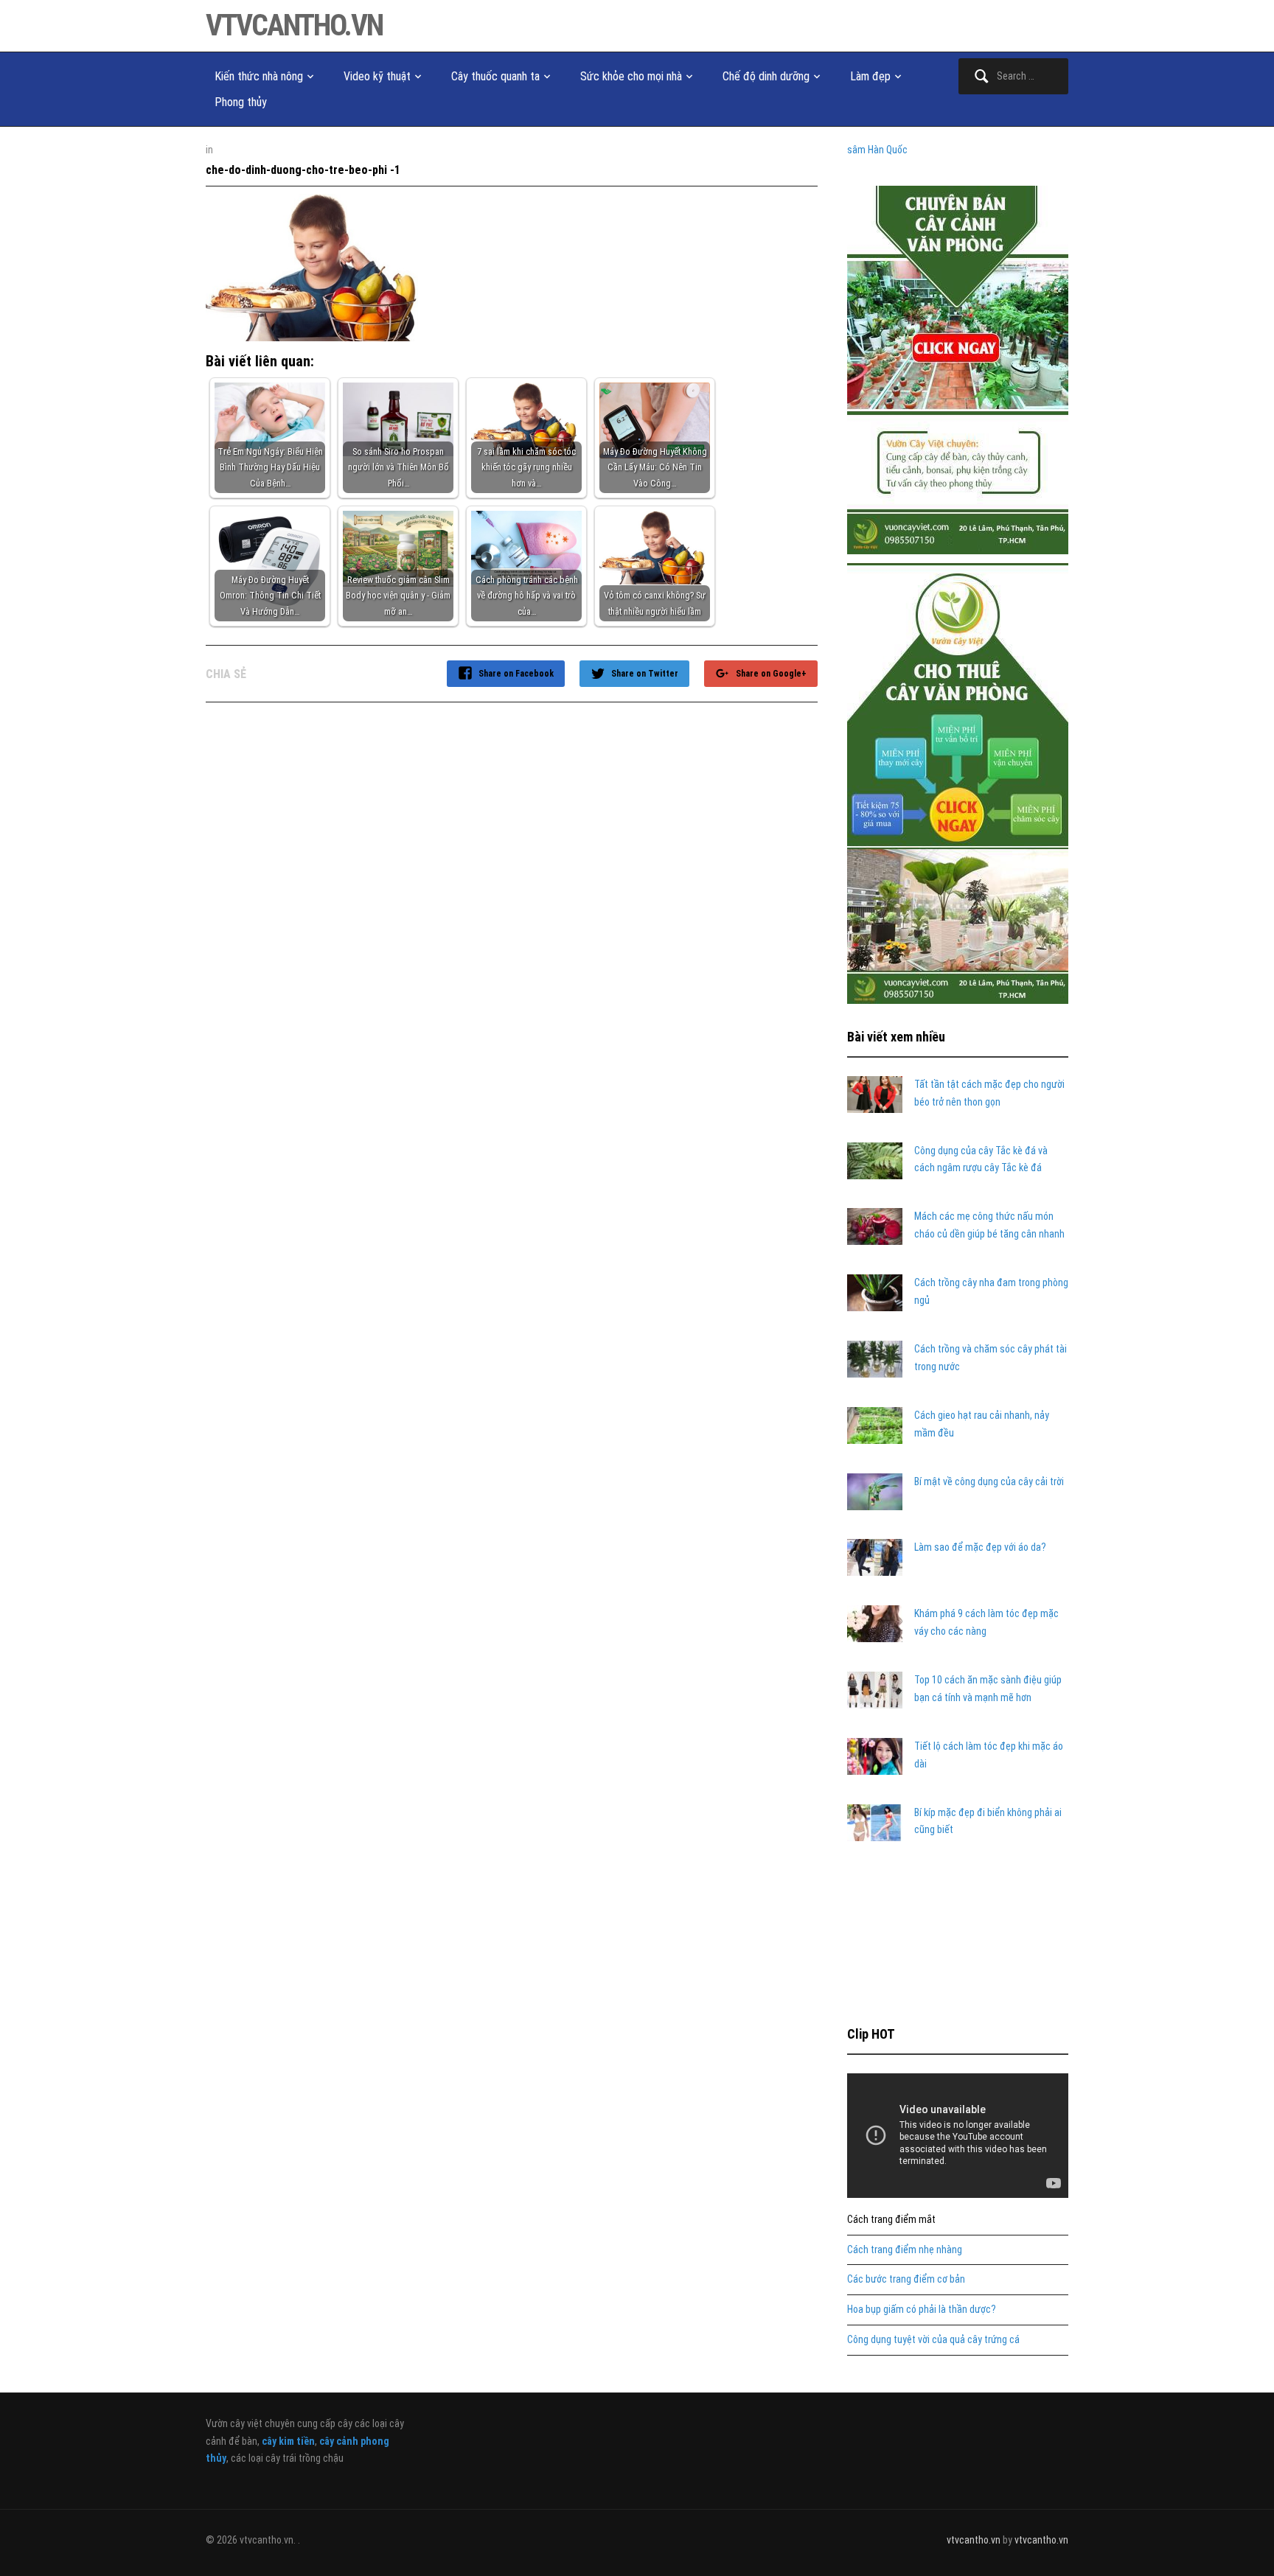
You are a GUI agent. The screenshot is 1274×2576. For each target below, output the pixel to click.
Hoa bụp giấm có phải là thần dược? (922, 2309)
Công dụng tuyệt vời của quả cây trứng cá (933, 2339)
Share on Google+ (771, 674)
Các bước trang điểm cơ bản (906, 2279)
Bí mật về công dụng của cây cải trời (989, 1481)
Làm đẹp (870, 76)
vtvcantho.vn (294, 25)
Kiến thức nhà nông (259, 76)
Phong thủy (241, 102)
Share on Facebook (516, 674)
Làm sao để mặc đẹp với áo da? (980, 1547)
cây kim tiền (288, 2441)
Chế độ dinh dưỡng (766, 76)
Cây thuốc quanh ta (495, 76)
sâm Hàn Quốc (877, 150)
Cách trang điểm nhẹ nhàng (905, 2249)
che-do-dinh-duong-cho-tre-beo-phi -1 (303, 170)
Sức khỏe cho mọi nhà (631, 76)
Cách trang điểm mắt (891, 2219)
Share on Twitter (645, 674)
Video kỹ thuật (377, 76)
